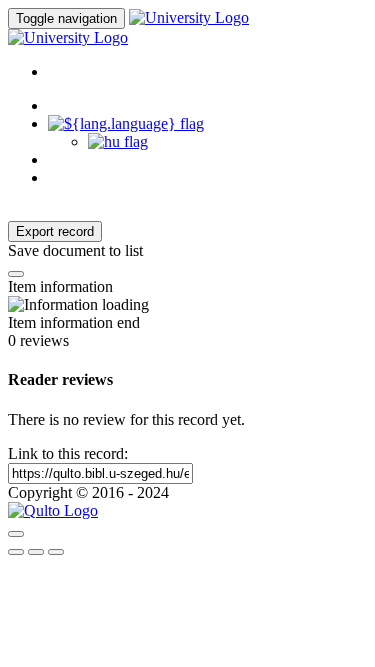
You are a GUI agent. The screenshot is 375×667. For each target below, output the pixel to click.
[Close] (16, 534)
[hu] (118, 141)
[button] (126, 123)
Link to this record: (68, 453)
